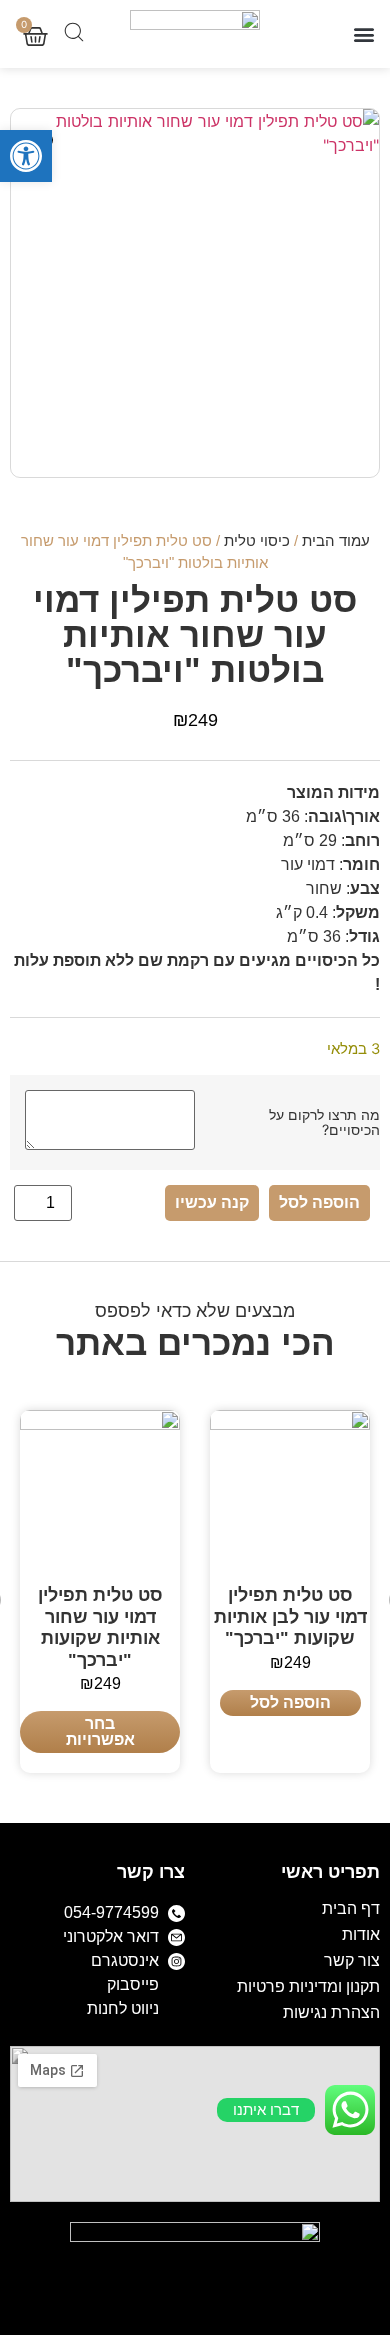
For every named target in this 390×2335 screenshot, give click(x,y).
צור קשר (352, 1960)
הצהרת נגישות (331, 2012)
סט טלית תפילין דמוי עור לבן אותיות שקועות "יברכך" (290, 1616)
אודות (361, 1934)
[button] (26, 156)
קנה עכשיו (212, 1202)
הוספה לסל (319, 1202)
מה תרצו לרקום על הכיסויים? (324, 1122)
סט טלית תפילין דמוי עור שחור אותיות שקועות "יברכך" (100, 1627)
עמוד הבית (336, 541)
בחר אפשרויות (100, 1731)
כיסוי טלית (257, 541)
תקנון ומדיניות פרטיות (308, 1986)
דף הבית (351, 1908)
